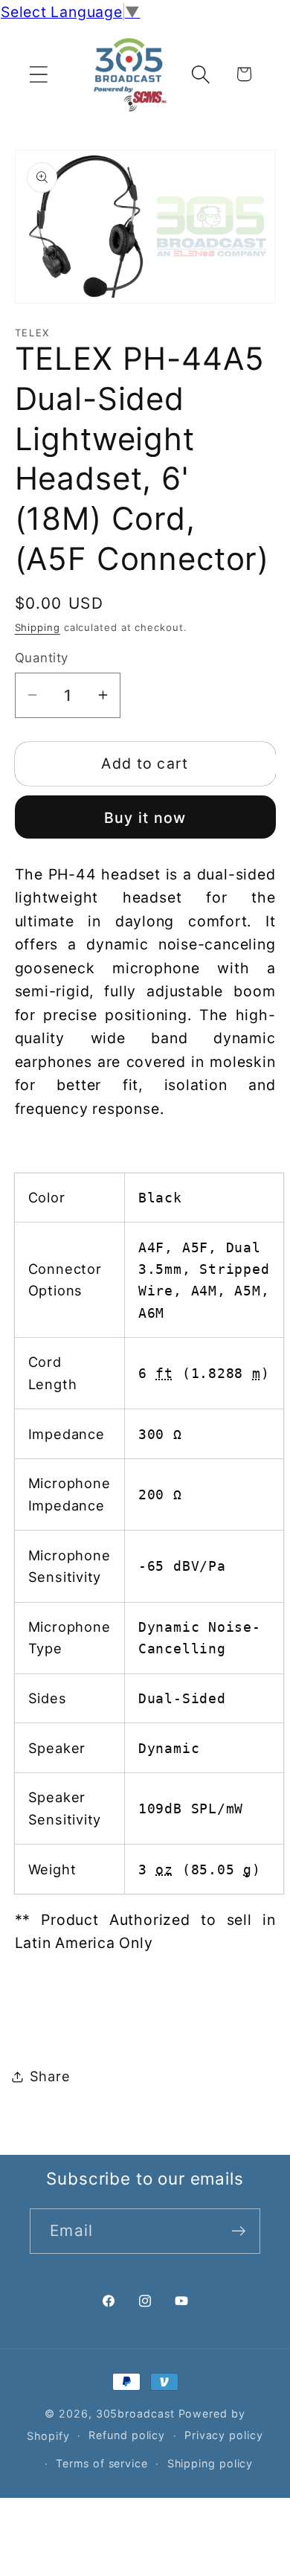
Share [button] (50, 2076)
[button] (38, 74)
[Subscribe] (238, 2231)
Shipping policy (210, 2463)
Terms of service (102, 2463)
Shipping (38, 627)
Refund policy (127, 2435)
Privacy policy (224, 2435)
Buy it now (145, 818)
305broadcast (135, 2413)
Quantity (42, 658)
